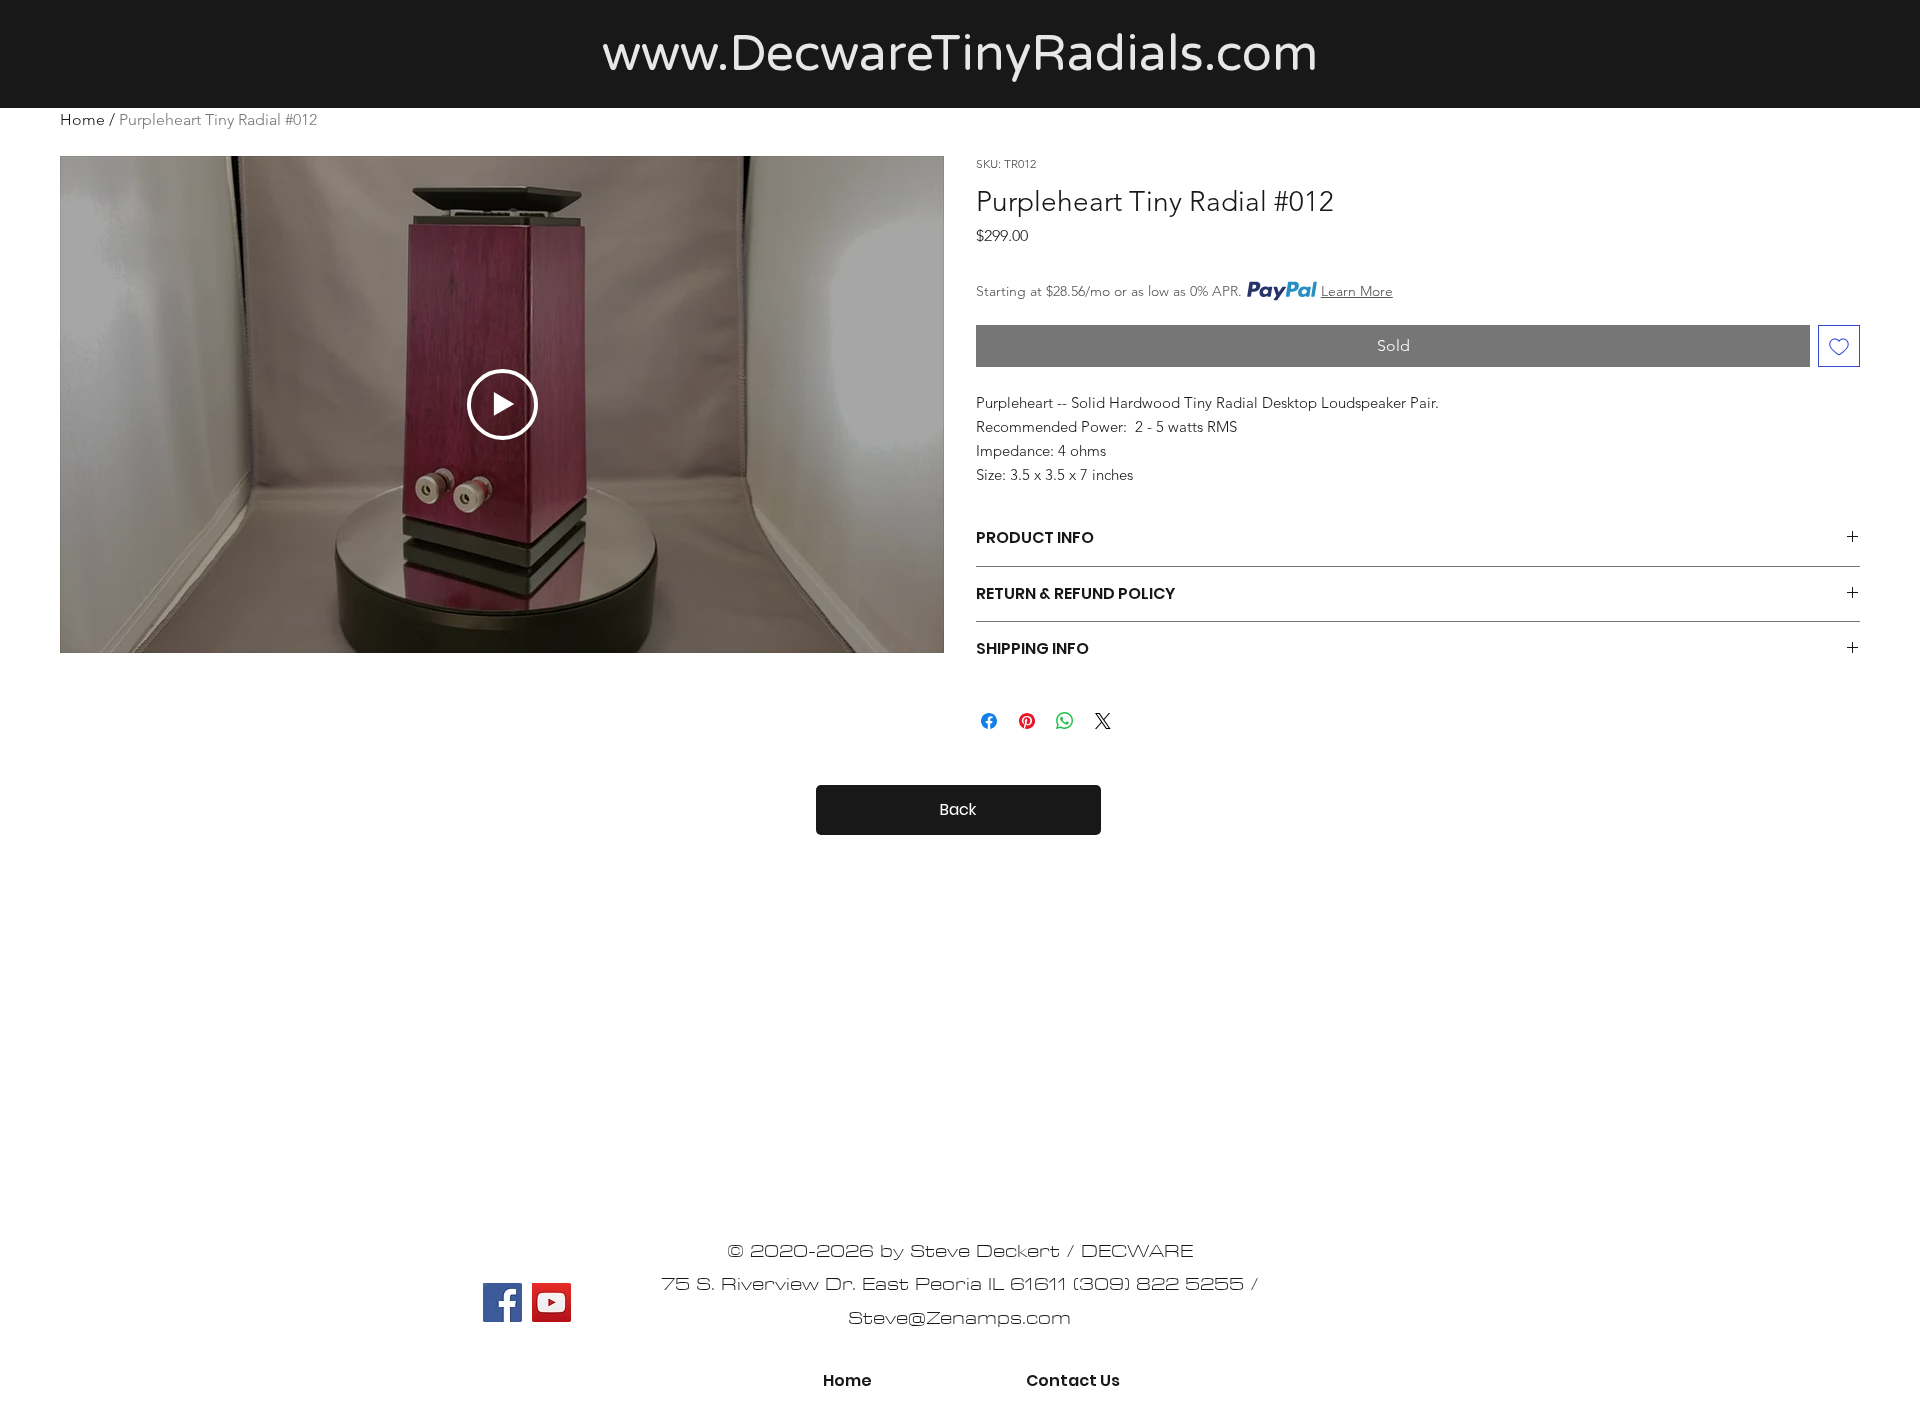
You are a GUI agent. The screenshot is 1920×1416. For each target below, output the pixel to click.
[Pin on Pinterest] (1027, 721)
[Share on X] (1103, 721)
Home (82, 119)
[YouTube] (551, 1302)
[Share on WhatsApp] (1065, 721)
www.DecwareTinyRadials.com (960, 54)
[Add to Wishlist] (1839, 346)
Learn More (1357, 291)
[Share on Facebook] (989, 721)
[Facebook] (502, 1302)
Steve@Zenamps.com (959, 1318)
